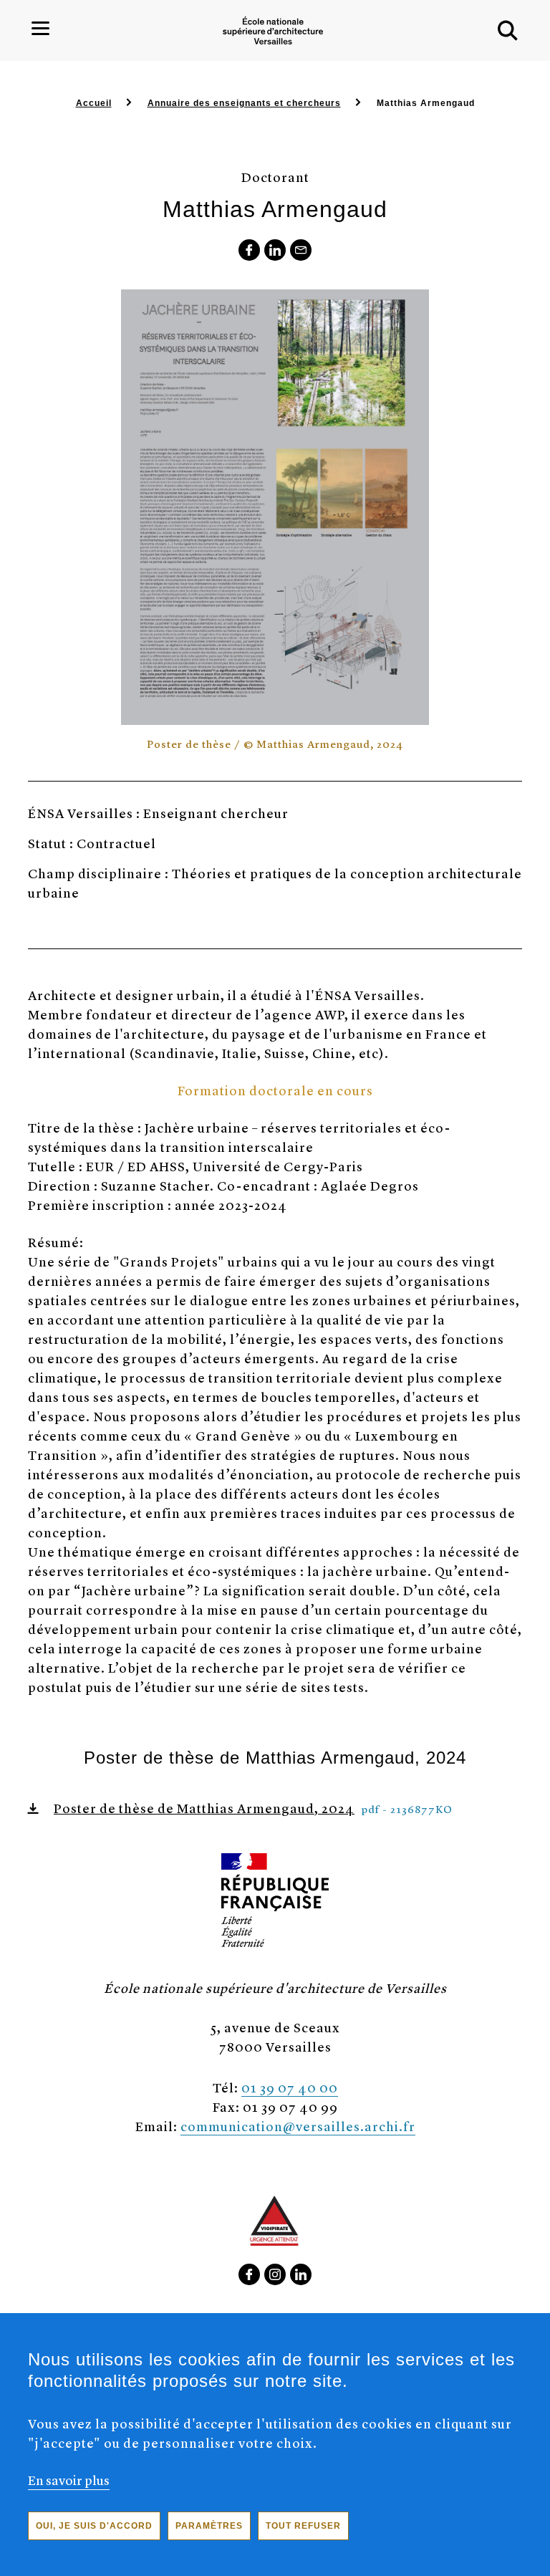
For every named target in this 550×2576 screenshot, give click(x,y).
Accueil (94, 103)
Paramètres (209, 2526)
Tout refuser (303, 2526)
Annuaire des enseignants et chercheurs (244, 103)
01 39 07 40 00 (290, 2087)
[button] (508, 31)
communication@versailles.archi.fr (298, 2126)
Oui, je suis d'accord (94, 2526)
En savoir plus (69, 2480)
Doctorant (275, 177)
